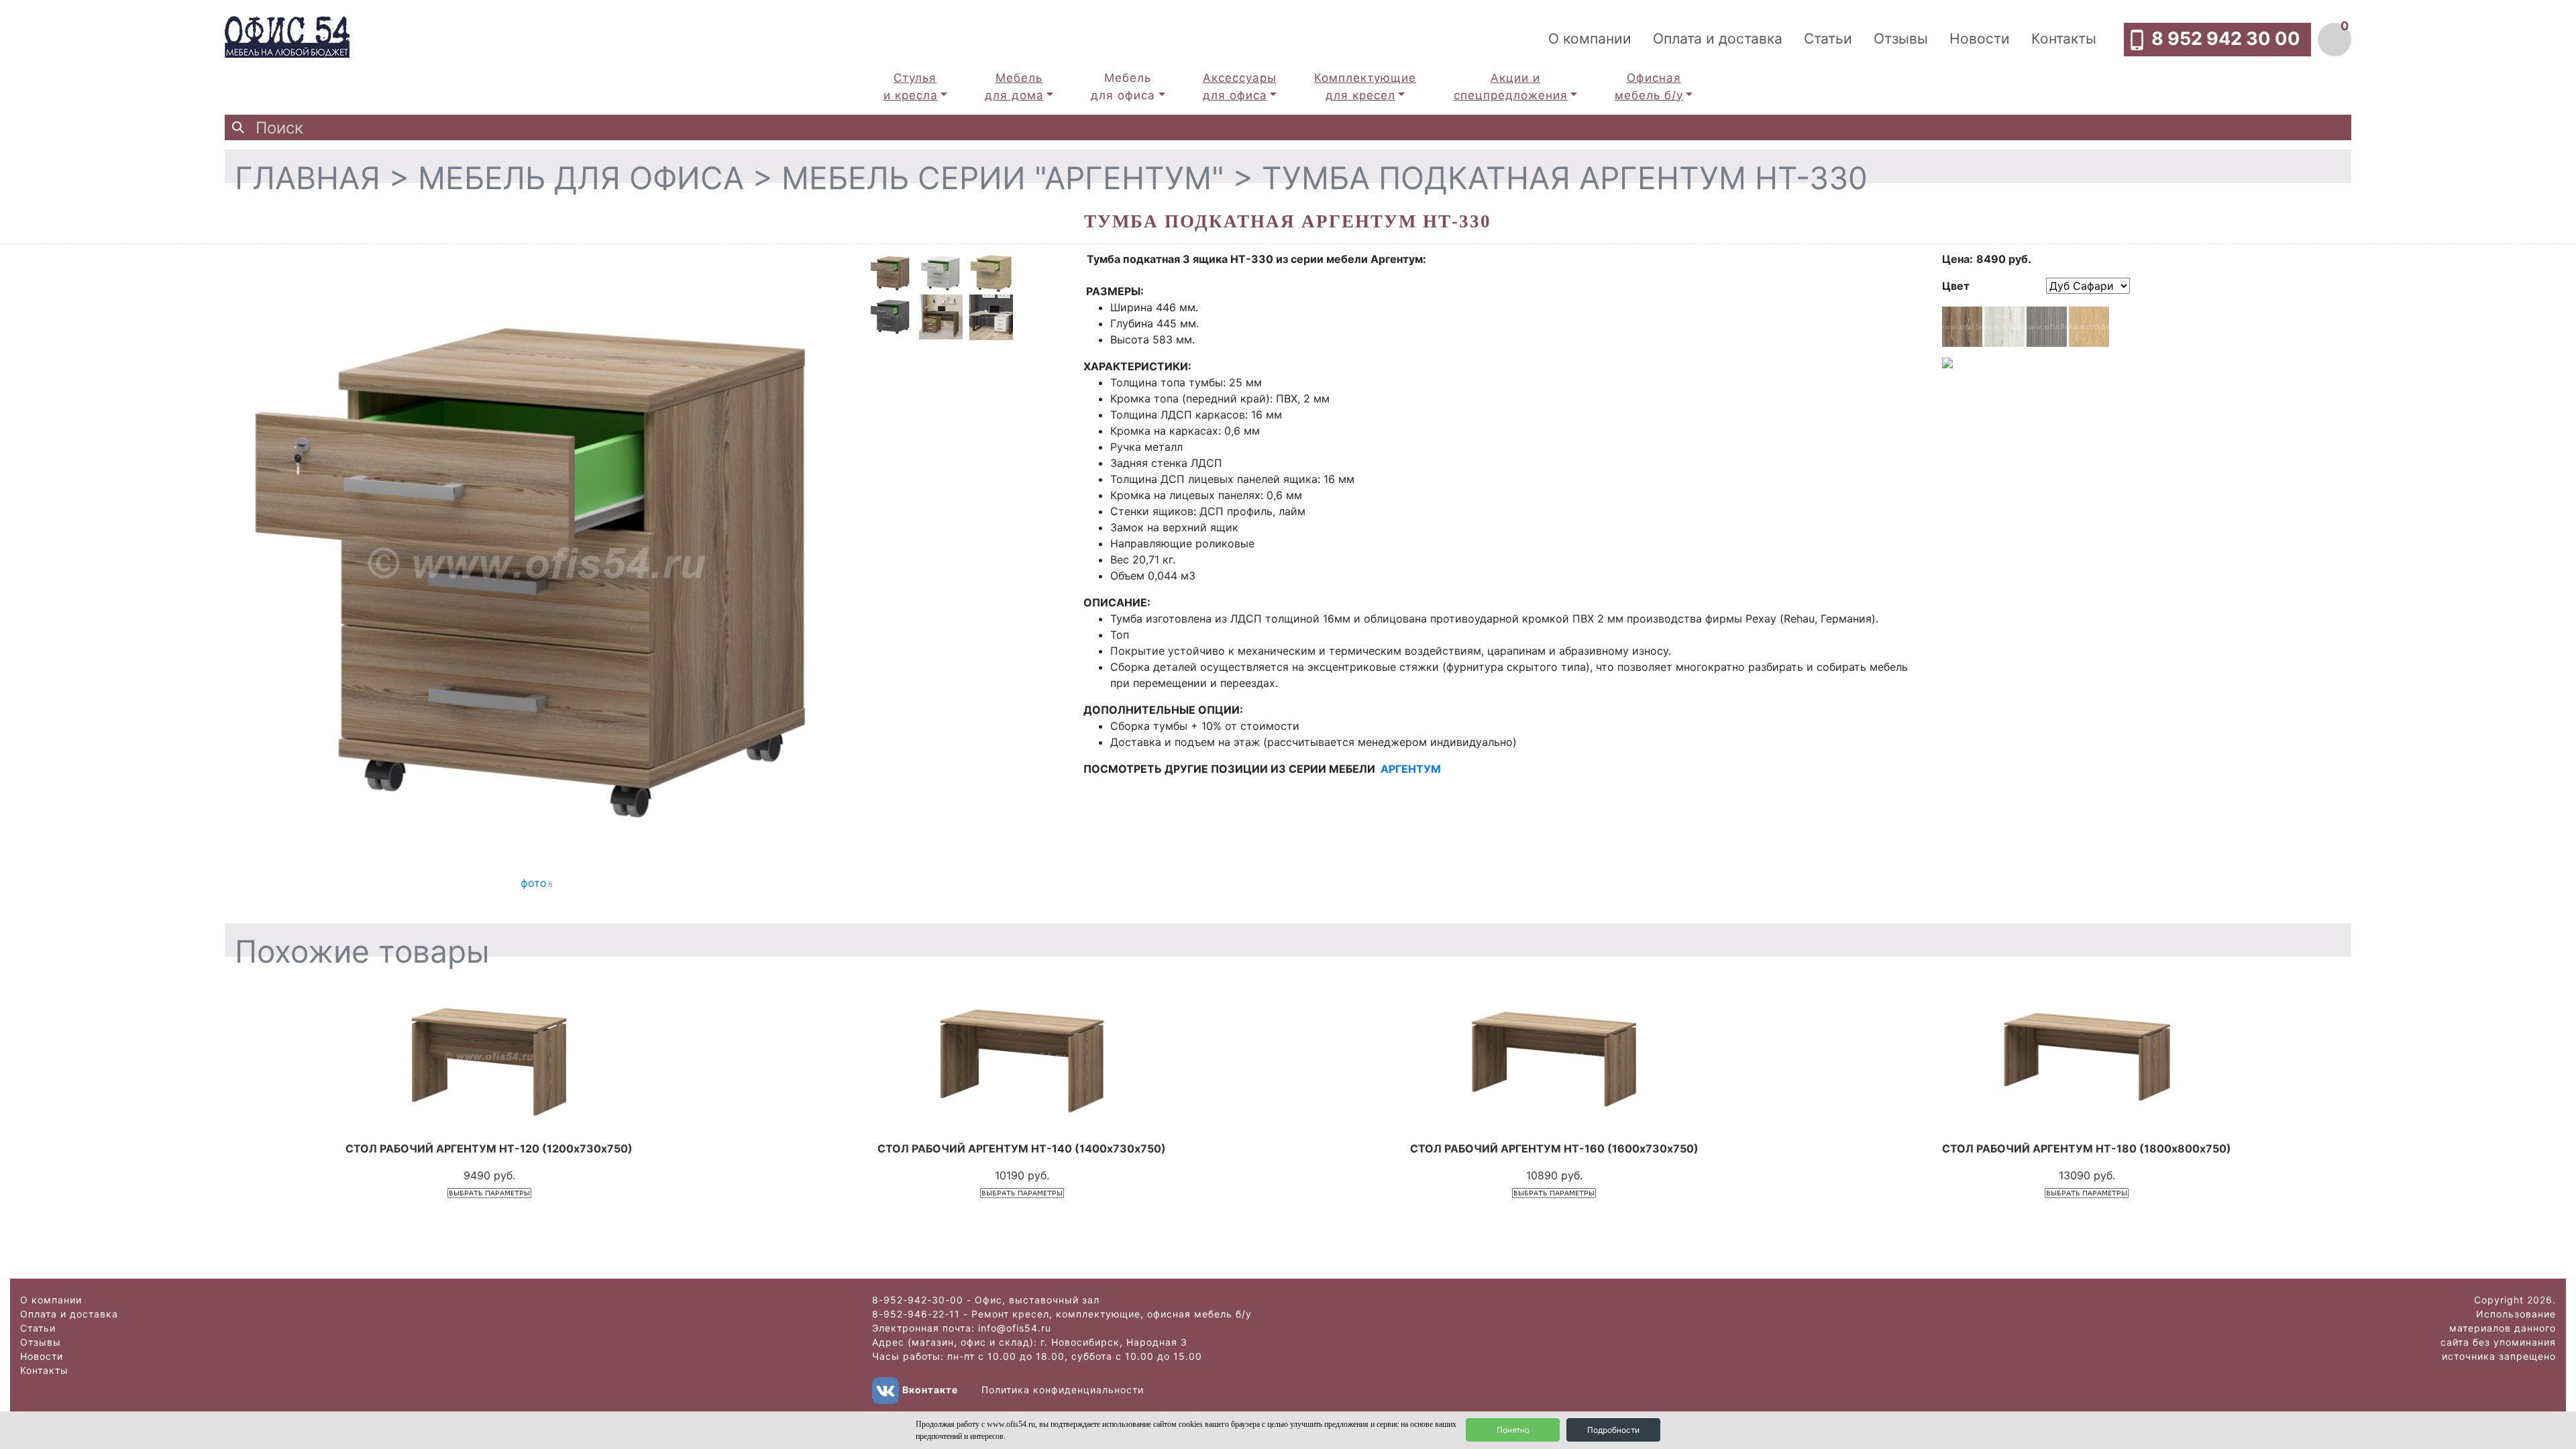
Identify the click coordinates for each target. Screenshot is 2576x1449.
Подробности (1613, 1430)
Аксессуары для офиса (1240, 87)
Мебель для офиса (1123, 87)
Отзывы (1901, 39)
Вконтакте (930, 1390)
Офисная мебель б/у (1649, 87)
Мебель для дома (1014, 87)
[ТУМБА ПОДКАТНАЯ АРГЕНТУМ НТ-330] (537, 562)
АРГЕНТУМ (1411, 769)
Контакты (2064, 39)
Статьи (1828, 39)
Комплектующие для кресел (1365, 87)
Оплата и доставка (1718, 39)
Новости (1980, 39)
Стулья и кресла (911, 87)
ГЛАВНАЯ (308, 178)
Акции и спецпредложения (1511, 87)
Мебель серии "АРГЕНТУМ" (1003, 178)
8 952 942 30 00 (2226, 39)
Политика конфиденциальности (1063, 1390)
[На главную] (287, 36)
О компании (1590, 39)
